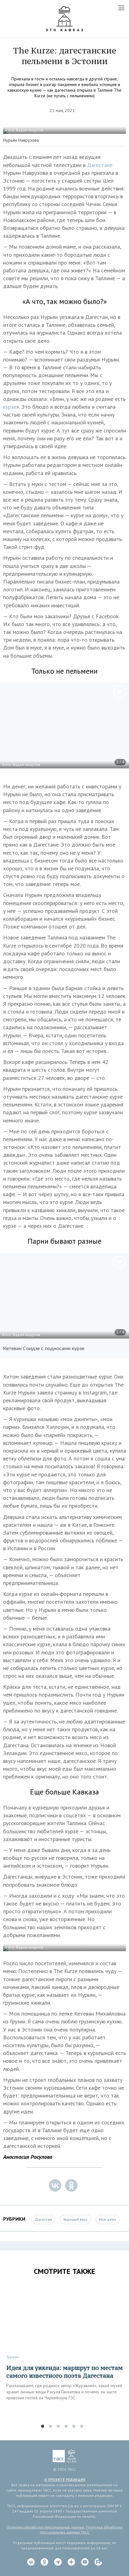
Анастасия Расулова (28, 2157)
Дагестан (44, 2219)
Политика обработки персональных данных (45, 2527)
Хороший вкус (75, 2219)
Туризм (12, 2357)
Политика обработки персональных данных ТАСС (81, 2530)
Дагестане (100, 165)
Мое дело (108, 2219)
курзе (10, 407)
